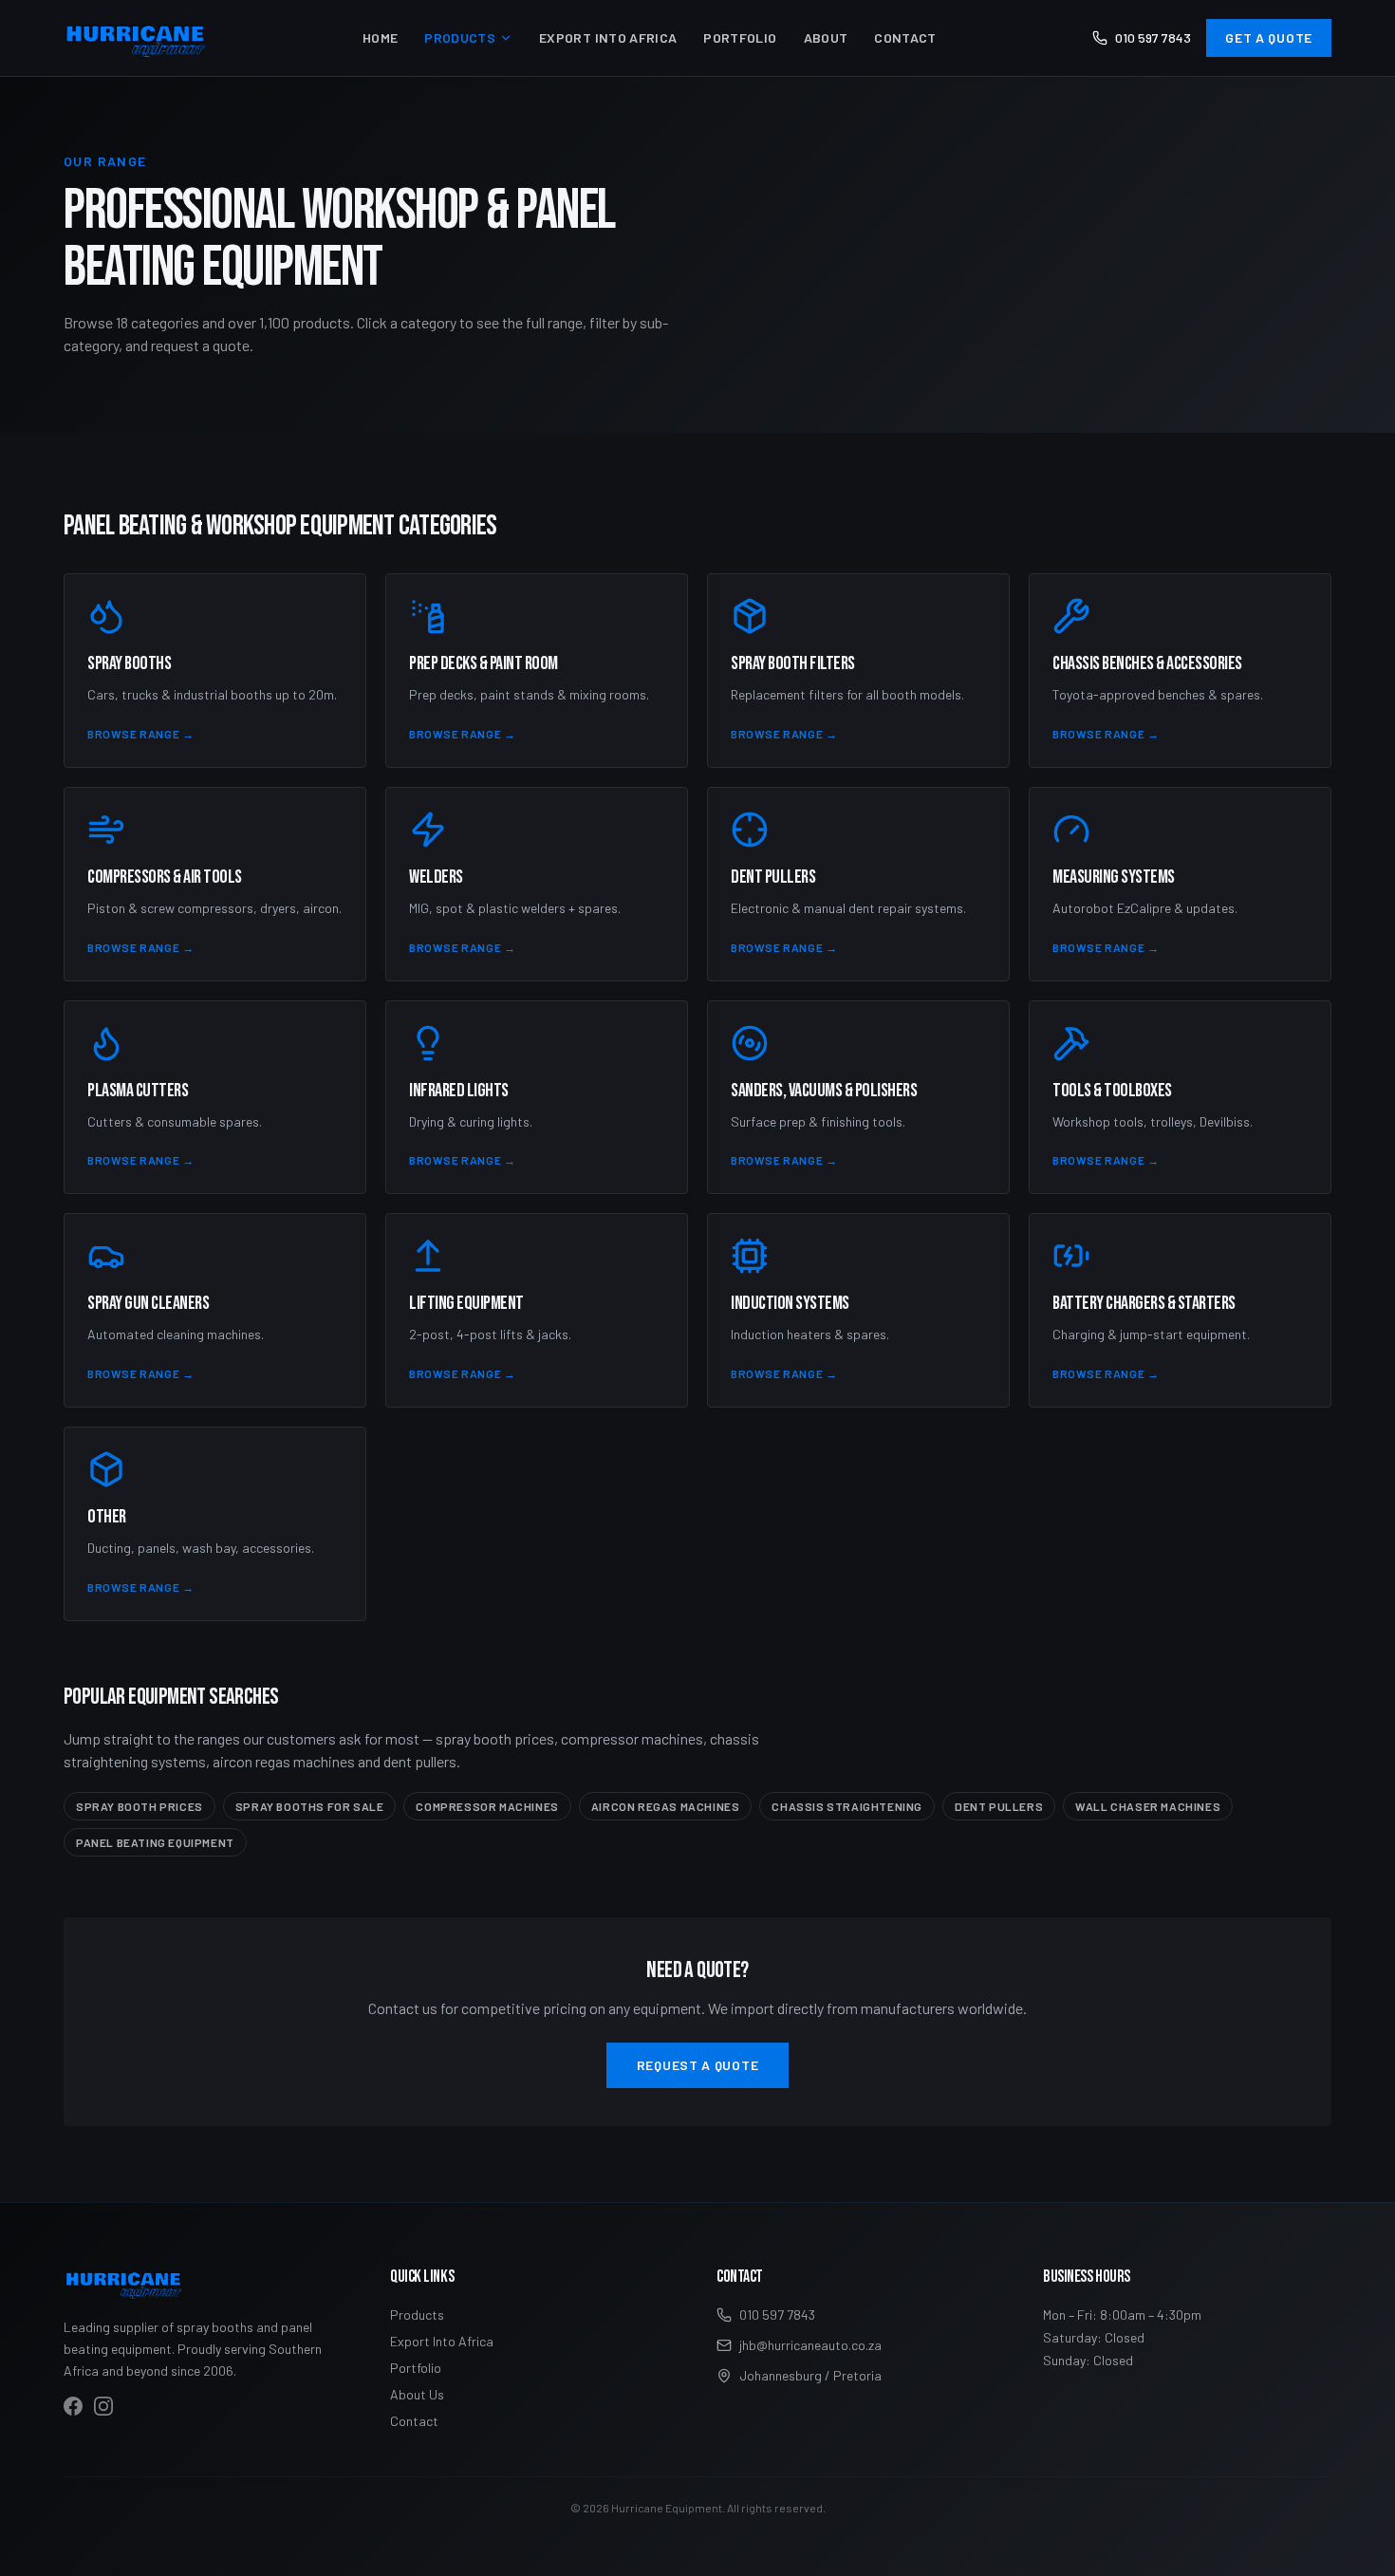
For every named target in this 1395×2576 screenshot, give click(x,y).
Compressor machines (487, 1806)
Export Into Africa (608, 37)
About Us (417, 2394)
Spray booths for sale (310, 1806)
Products (460, 37)
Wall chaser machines (1148, 1806)
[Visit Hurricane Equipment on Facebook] (73, 2406)
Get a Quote (1269, 37)
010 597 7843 (1153, 37)
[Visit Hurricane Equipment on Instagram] (103, 2406)
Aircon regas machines (666, 1806)
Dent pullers (999, 1806)
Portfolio (740, 37)
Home (380, 37)
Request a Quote (698, 2065)
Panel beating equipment (155, 1842)
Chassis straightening (847, 1806)
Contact (905, 37)
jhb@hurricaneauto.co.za (810, 2345)
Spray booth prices (139, 1806)
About (826, 37)
